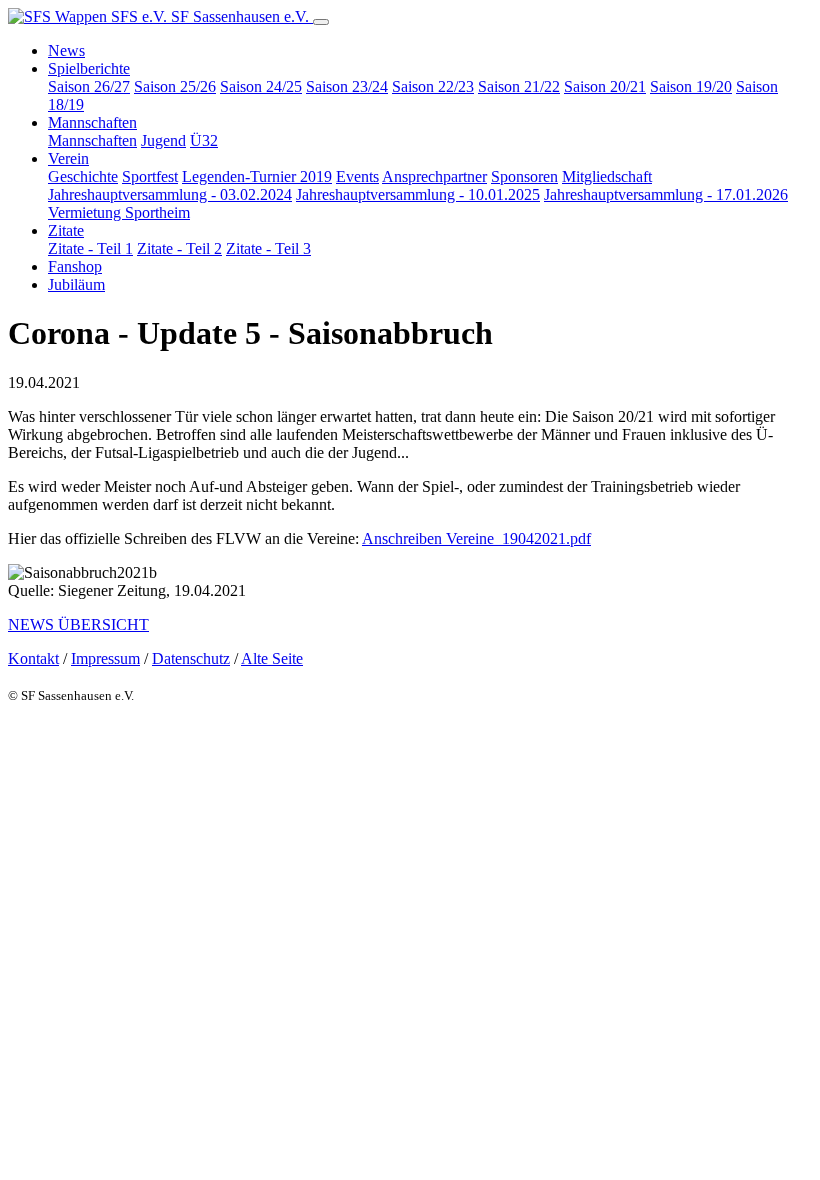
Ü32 (204, 140)
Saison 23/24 (347, 86)
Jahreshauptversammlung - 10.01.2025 (418, 194)
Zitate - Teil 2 (179, 248)
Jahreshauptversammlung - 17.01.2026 (666, 194)
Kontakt (33, 658)
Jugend (163, 140)
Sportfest (150, 176)
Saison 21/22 (519, 86)
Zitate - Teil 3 (268, 248)
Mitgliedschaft (607, 176)
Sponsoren (524, 176)
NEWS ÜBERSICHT (78, 624)
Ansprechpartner (434, 176)
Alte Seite (272, 658)
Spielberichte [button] (89, 68)
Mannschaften (92, 140)
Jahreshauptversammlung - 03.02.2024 (170, 194)
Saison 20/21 (605, 86)
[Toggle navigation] (321, 22)
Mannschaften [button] (92, 122)
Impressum (105, 658)
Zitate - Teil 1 (90, 248)
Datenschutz (191, 658)
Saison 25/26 (175, 86)
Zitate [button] (66, 230)
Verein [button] (68, 158)
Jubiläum (76, 284)
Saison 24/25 (261, 86)
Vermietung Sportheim (119, 212)
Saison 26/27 (89, 86)
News (66, 50)
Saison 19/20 (691, 86)
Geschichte (83, 176)
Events (357, 176)
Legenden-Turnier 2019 (257, 176)
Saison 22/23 (433, 86)
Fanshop (75, 266)
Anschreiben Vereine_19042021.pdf (476, 538)
